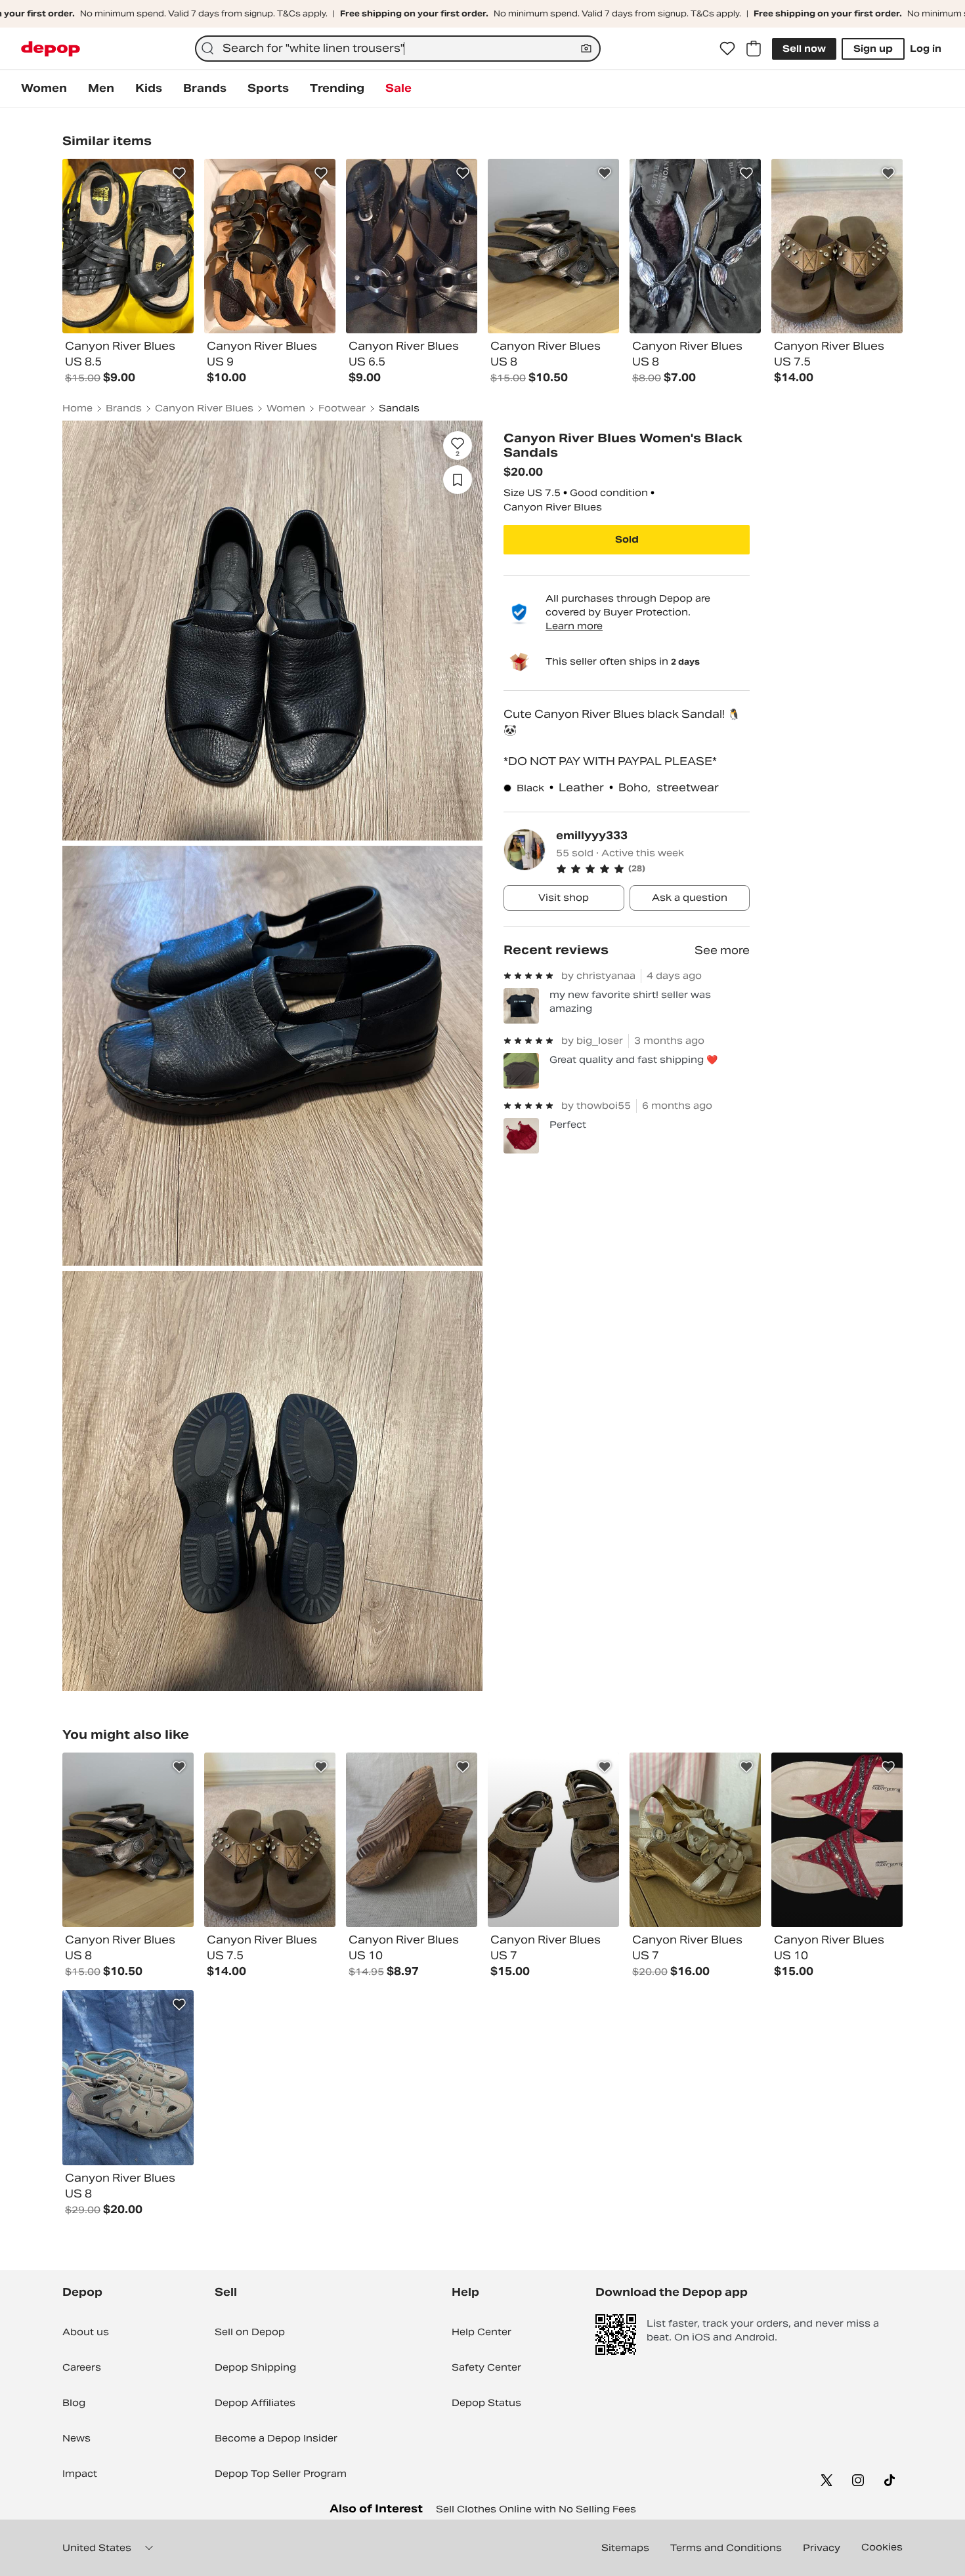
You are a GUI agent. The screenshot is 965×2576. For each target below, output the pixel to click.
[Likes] (727, 49)
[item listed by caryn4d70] (837, 1840)
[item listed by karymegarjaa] (695, 1840)
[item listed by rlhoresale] (128, 1840)
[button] (653, 869)
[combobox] (397, 49)
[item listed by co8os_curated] (128, 2078)
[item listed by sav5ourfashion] (553, 1840)
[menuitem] (44, 89)
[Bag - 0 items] (754, 49)
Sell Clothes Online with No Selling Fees (536, 2509)
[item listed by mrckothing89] (270, 1840)
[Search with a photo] (586, 49)
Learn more (574, 626)
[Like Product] (179, 173)
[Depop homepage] (51, 49)
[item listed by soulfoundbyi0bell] (412, 1840)
